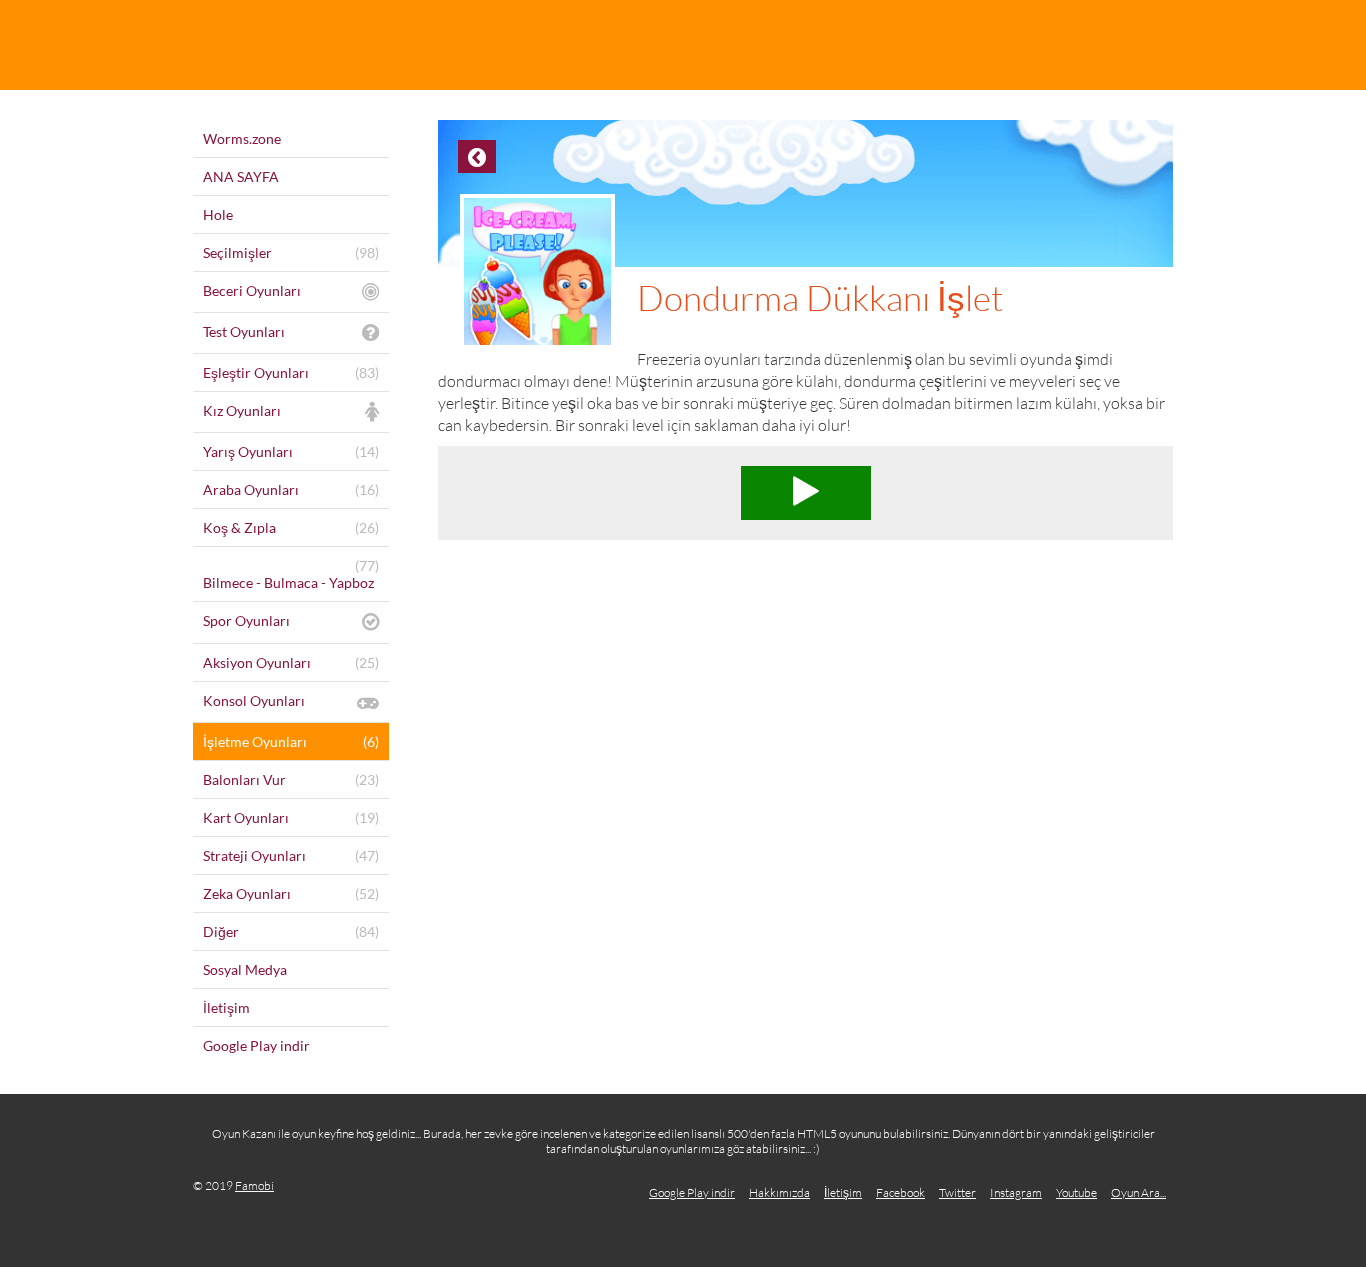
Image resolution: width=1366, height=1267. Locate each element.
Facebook (900, 1192)
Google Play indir (692, 1192)
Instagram (1016, 1192)
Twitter (957, 1192)
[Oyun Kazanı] (683, 45)
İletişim (843, 1192)
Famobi (254, 1185)
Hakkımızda (779, 1192)
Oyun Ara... (1138, 1192)
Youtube (1076, 1192)
